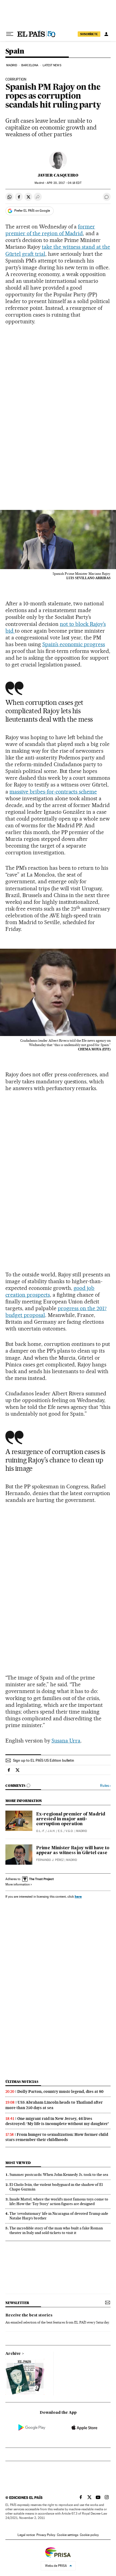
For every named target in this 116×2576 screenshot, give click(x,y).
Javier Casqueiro (58, 175)
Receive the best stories (29, 2315)
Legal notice (26, 2535)
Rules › (105, 1786)
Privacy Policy (46, 2535)
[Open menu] (10, 34)
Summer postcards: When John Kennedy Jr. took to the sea (59, 2175)
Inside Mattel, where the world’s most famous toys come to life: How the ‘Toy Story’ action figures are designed (59, 2201)
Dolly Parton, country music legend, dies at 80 (60, 2092)
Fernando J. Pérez (50, 1860)
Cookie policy (89, 2535)
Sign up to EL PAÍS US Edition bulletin (44, 1760)
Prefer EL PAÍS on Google (32, 211)
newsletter (17, 2303)
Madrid (12, 65)
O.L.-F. (40, 1831)
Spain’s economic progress (74, 644)
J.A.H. (51, 1831)
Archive (13, 2354)
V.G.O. (70, 1831)
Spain (15, 52)
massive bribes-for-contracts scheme (53, 792)
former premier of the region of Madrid (50, 230)
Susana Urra (66, 1741)
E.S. (60, 1831)
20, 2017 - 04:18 (64, 183)
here (78, 1896)
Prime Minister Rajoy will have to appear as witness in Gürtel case (73, 1851)
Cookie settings (68, 2535)
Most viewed (18, 2163)
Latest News (52, 65)
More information (18, 1884)
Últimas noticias (22, 2082)
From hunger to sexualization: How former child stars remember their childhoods (57, 2137)
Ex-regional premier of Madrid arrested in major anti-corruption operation (71, 1819)
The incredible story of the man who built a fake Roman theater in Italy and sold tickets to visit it (56, 2230)
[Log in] (106, 34)
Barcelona (30, 65)
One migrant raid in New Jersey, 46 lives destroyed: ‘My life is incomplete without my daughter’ (57, 2121)
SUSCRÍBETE (89, 34)
